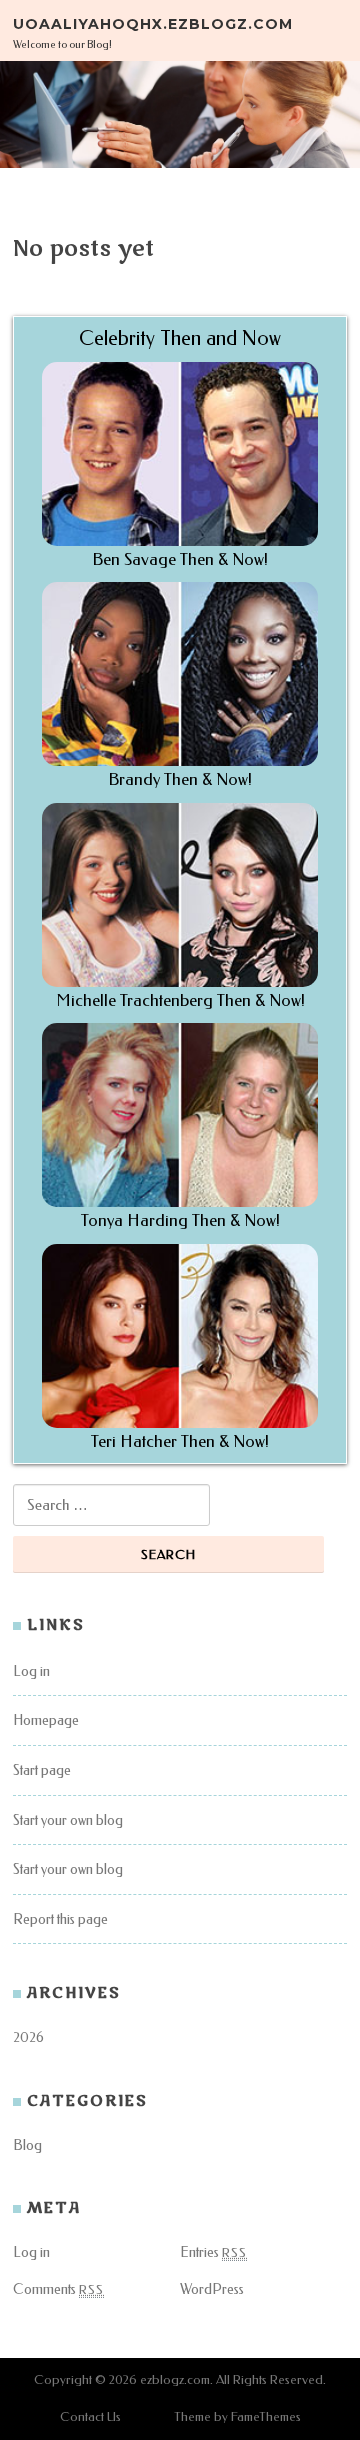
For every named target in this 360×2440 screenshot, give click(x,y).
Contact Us (90, 2416)
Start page (42, 1770)
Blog (27, 2145)
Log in (31, 1671)
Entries (213, 2252)
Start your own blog (68, 1820)
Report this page (60, 1919)
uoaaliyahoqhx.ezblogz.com (153, 23)
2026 (28, 2037)
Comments (58, 2289)
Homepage (46, 1720)
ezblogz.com (175, 2379)
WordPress (212, 2289)
